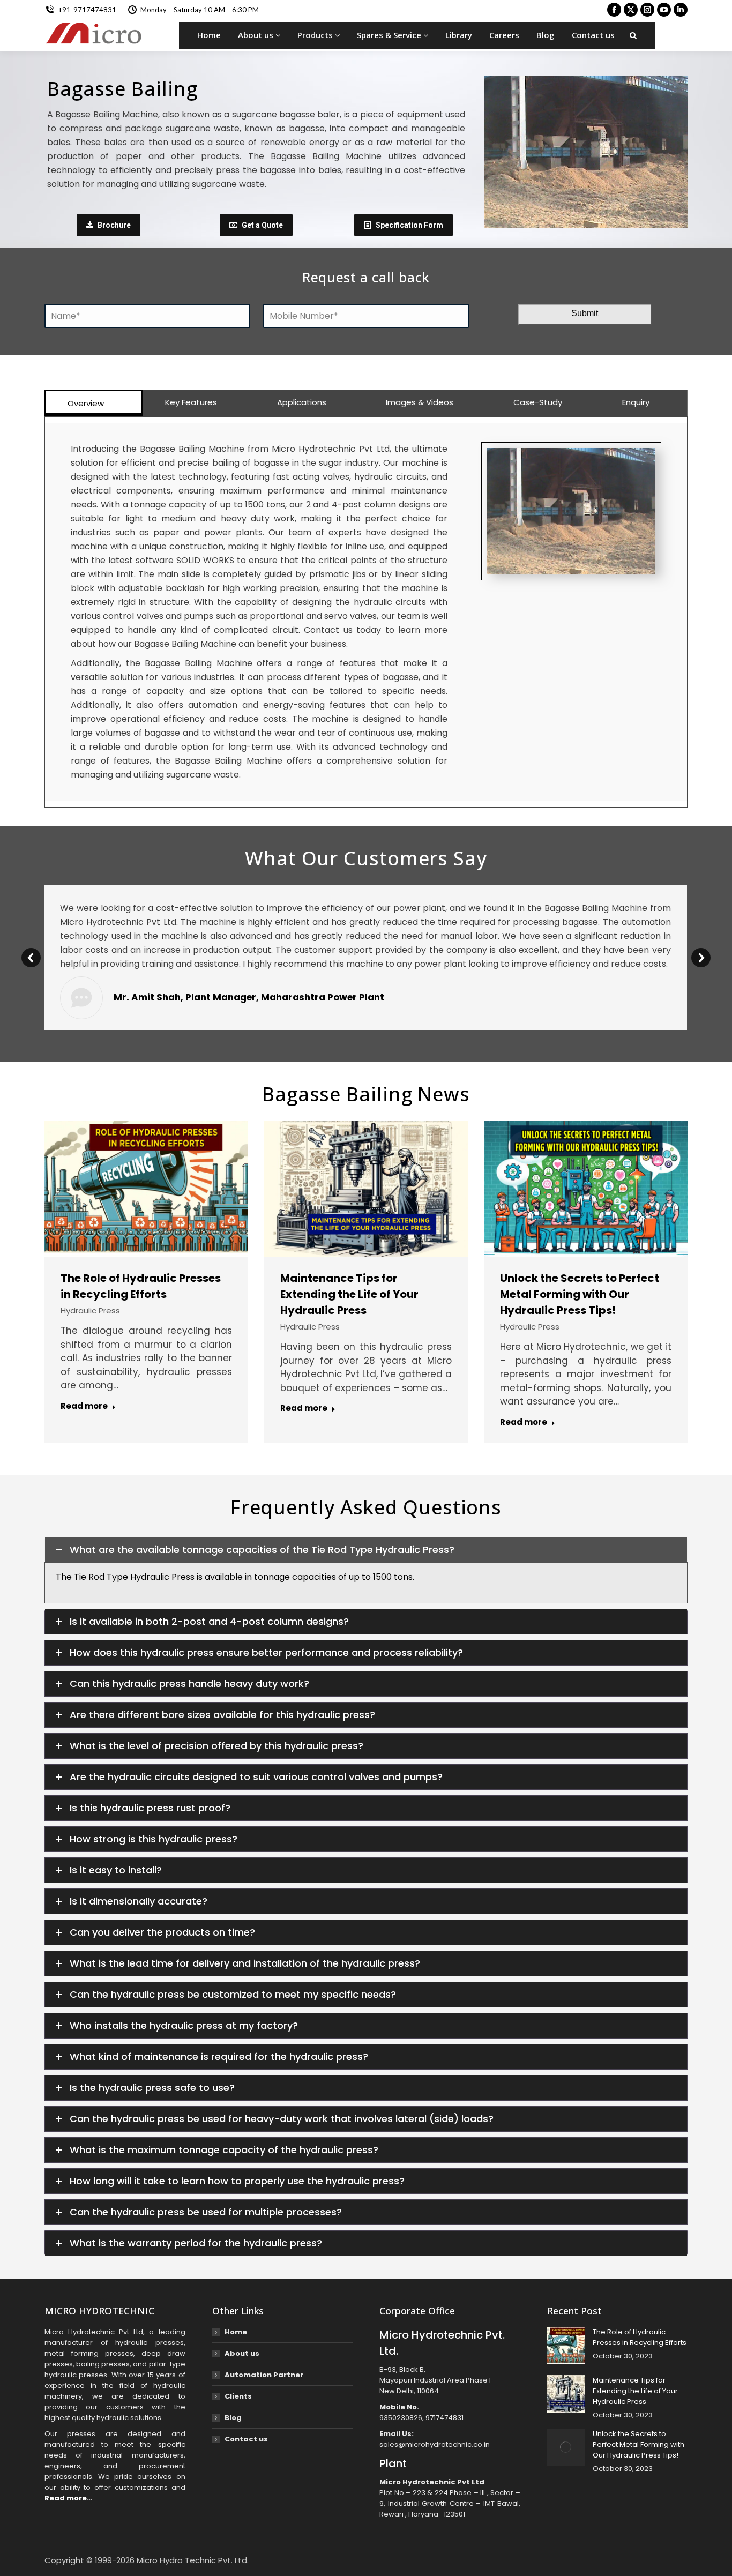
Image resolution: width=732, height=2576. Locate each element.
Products (316, 35)
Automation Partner (264, 2375)
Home (209, 35)
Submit (585, 313)
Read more (84, 1406)
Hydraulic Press (90, 1311)
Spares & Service (390, 35)
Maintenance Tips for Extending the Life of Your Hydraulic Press (349, 1294)
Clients (238, 2396)
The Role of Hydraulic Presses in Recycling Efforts (640, 2337)
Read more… (68, 2498)
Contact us (593, 35)
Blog (546, 35)
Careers (504, 35)
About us (257, 35)
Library (459, 35)
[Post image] (566, 2346)
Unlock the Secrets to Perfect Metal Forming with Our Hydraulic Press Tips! (580, 1294)
